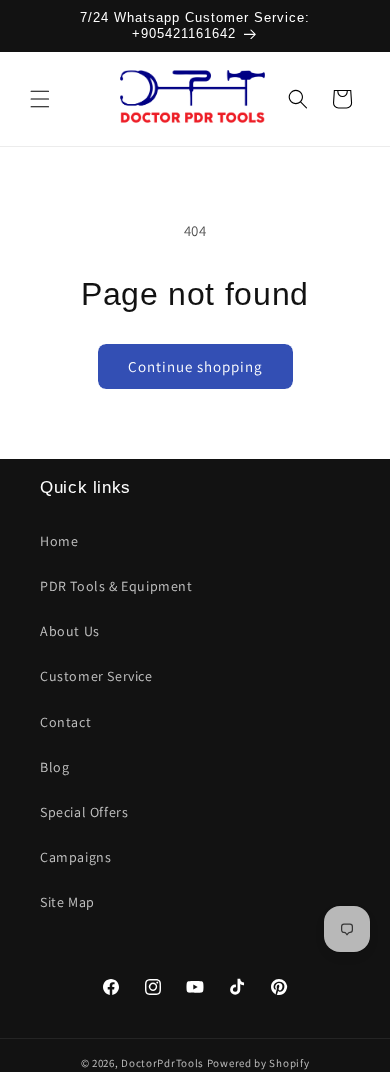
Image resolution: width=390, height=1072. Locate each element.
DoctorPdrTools (162, 1063)
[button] (40, 99)
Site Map (67, 902)
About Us (70, 631)
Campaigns (75, 857)
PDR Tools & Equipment (116, 586)
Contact (65, 722)
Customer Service (96, 676)
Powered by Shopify (258, 1063)
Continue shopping (195, 366)
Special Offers (84, 812)
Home (59, 541)
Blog (54, 767)
